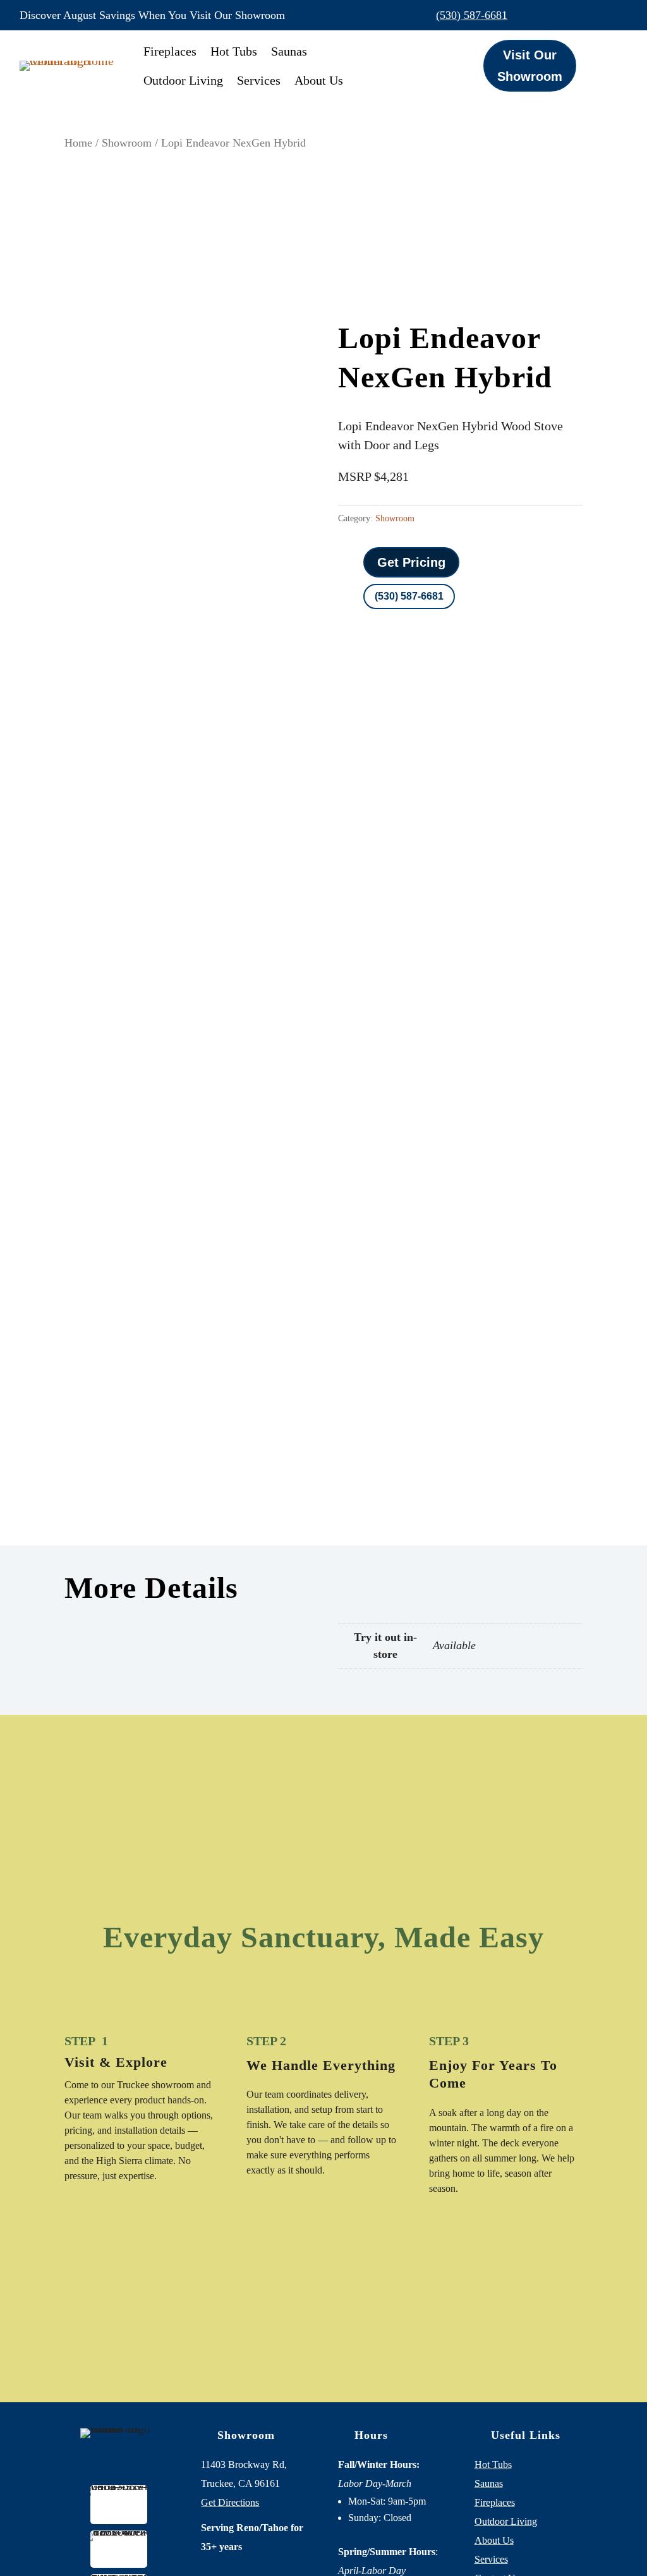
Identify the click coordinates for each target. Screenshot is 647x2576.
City (463, 1103)
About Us (319, 80)
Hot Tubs (234, 51)
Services (259, 80)
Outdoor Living (183, 80)
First (384, 971)
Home (78, 143)
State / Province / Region (436, 1122)
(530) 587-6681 (472, 15)
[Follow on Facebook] (564, 15)
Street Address (409, 1084)
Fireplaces (170, 51)
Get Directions (230, 2502)
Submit (293, 1324)
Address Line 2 (300, 1103)
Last (520, 971)
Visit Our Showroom (530, 66)
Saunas (289, 51)
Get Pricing (411, 562)
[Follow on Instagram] (591, 15)
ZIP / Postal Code (416, 1140)
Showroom (127, 143)
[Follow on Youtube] (617, 15)
